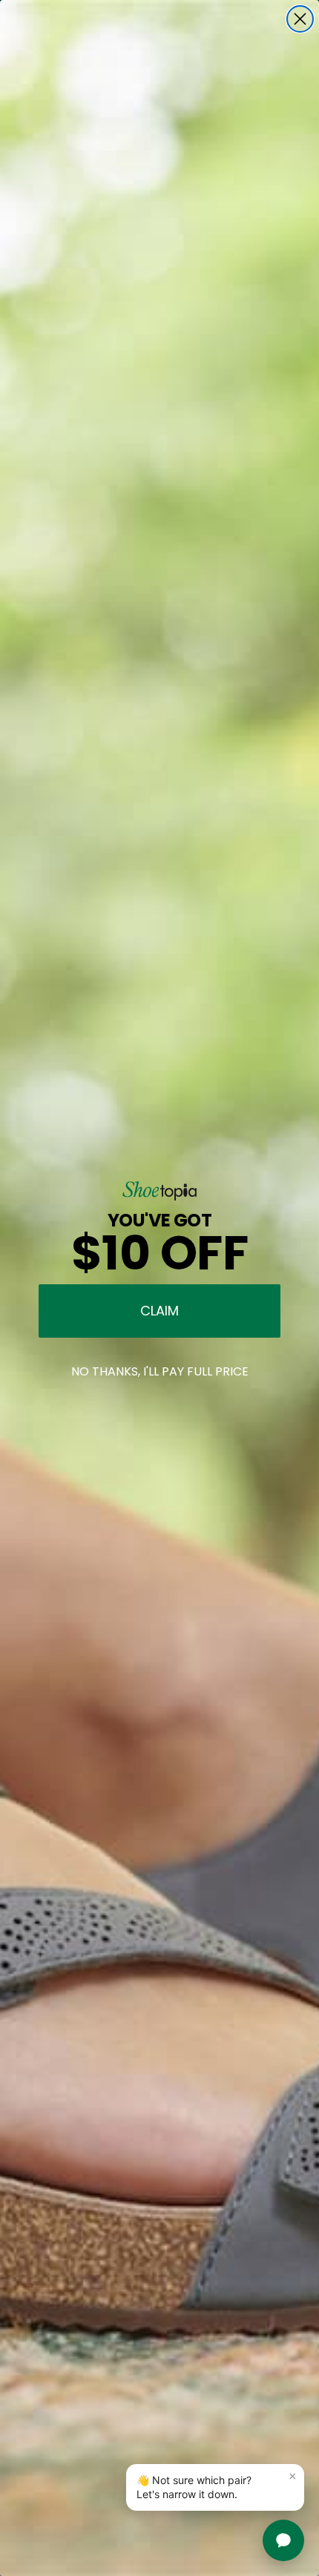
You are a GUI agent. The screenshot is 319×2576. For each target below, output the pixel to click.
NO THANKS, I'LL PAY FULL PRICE (160, 1371)
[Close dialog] (300, 19)
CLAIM (159, 1311)
